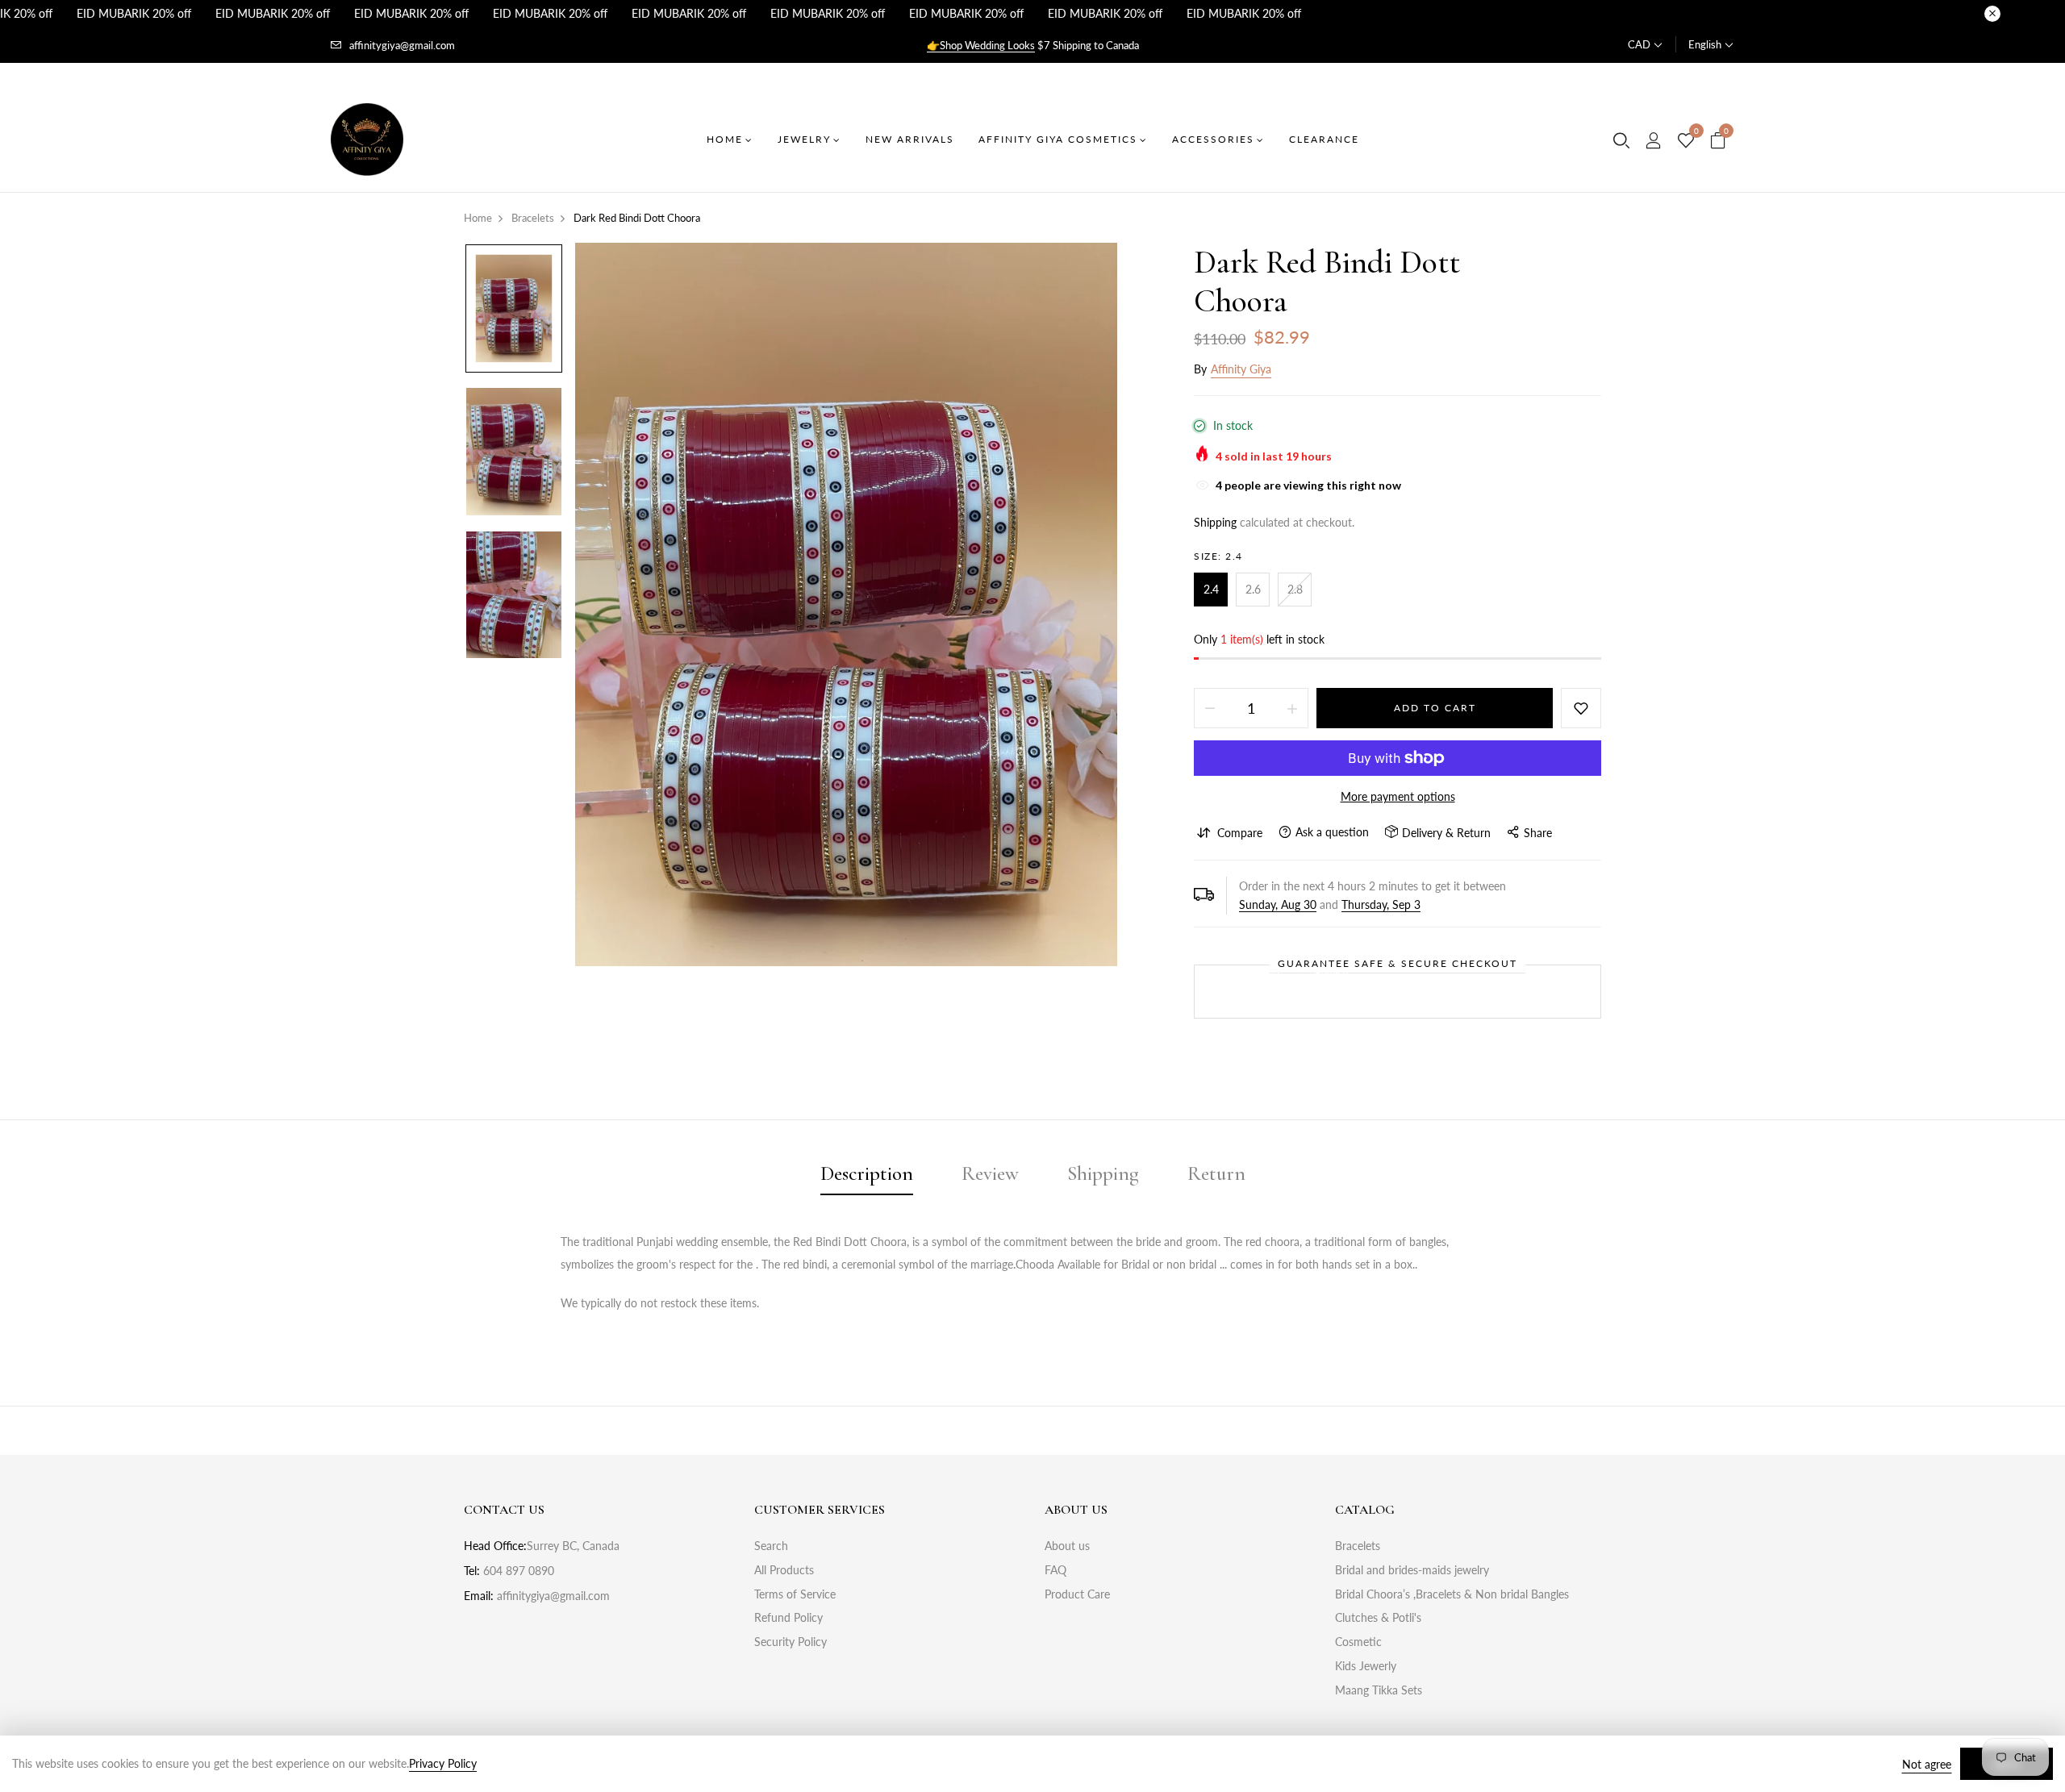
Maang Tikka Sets (1379, 1690)
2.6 (1253, 589)
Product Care (1077, 1594)
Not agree (1927, 1764)
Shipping (1215, 522)
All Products (784, 1570)
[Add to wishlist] (1581, 708)
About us (1067, 1546)
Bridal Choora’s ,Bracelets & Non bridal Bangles (1452, 1594)
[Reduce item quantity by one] (1210, 708)
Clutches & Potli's (1378, 1617)
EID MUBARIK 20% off (134, 13)
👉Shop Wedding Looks (981, 45)
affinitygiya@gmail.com (402, 45)
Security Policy (791, 1642)
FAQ (1055, 1570)
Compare (1240, 833)
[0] (1686, 141)
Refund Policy (788, 1617)
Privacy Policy (443, 1763)
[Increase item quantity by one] (1292, 708)
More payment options (1398, 796)
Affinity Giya (1241, 369)
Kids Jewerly (1366, 1666)
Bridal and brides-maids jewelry (1412, 1570)
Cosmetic (1358, 1642)
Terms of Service (795, 1594)
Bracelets (1358, 1546)
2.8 (1295, 589)
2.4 (1211, 589)
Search (771, 1546)
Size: (1218, 556)
